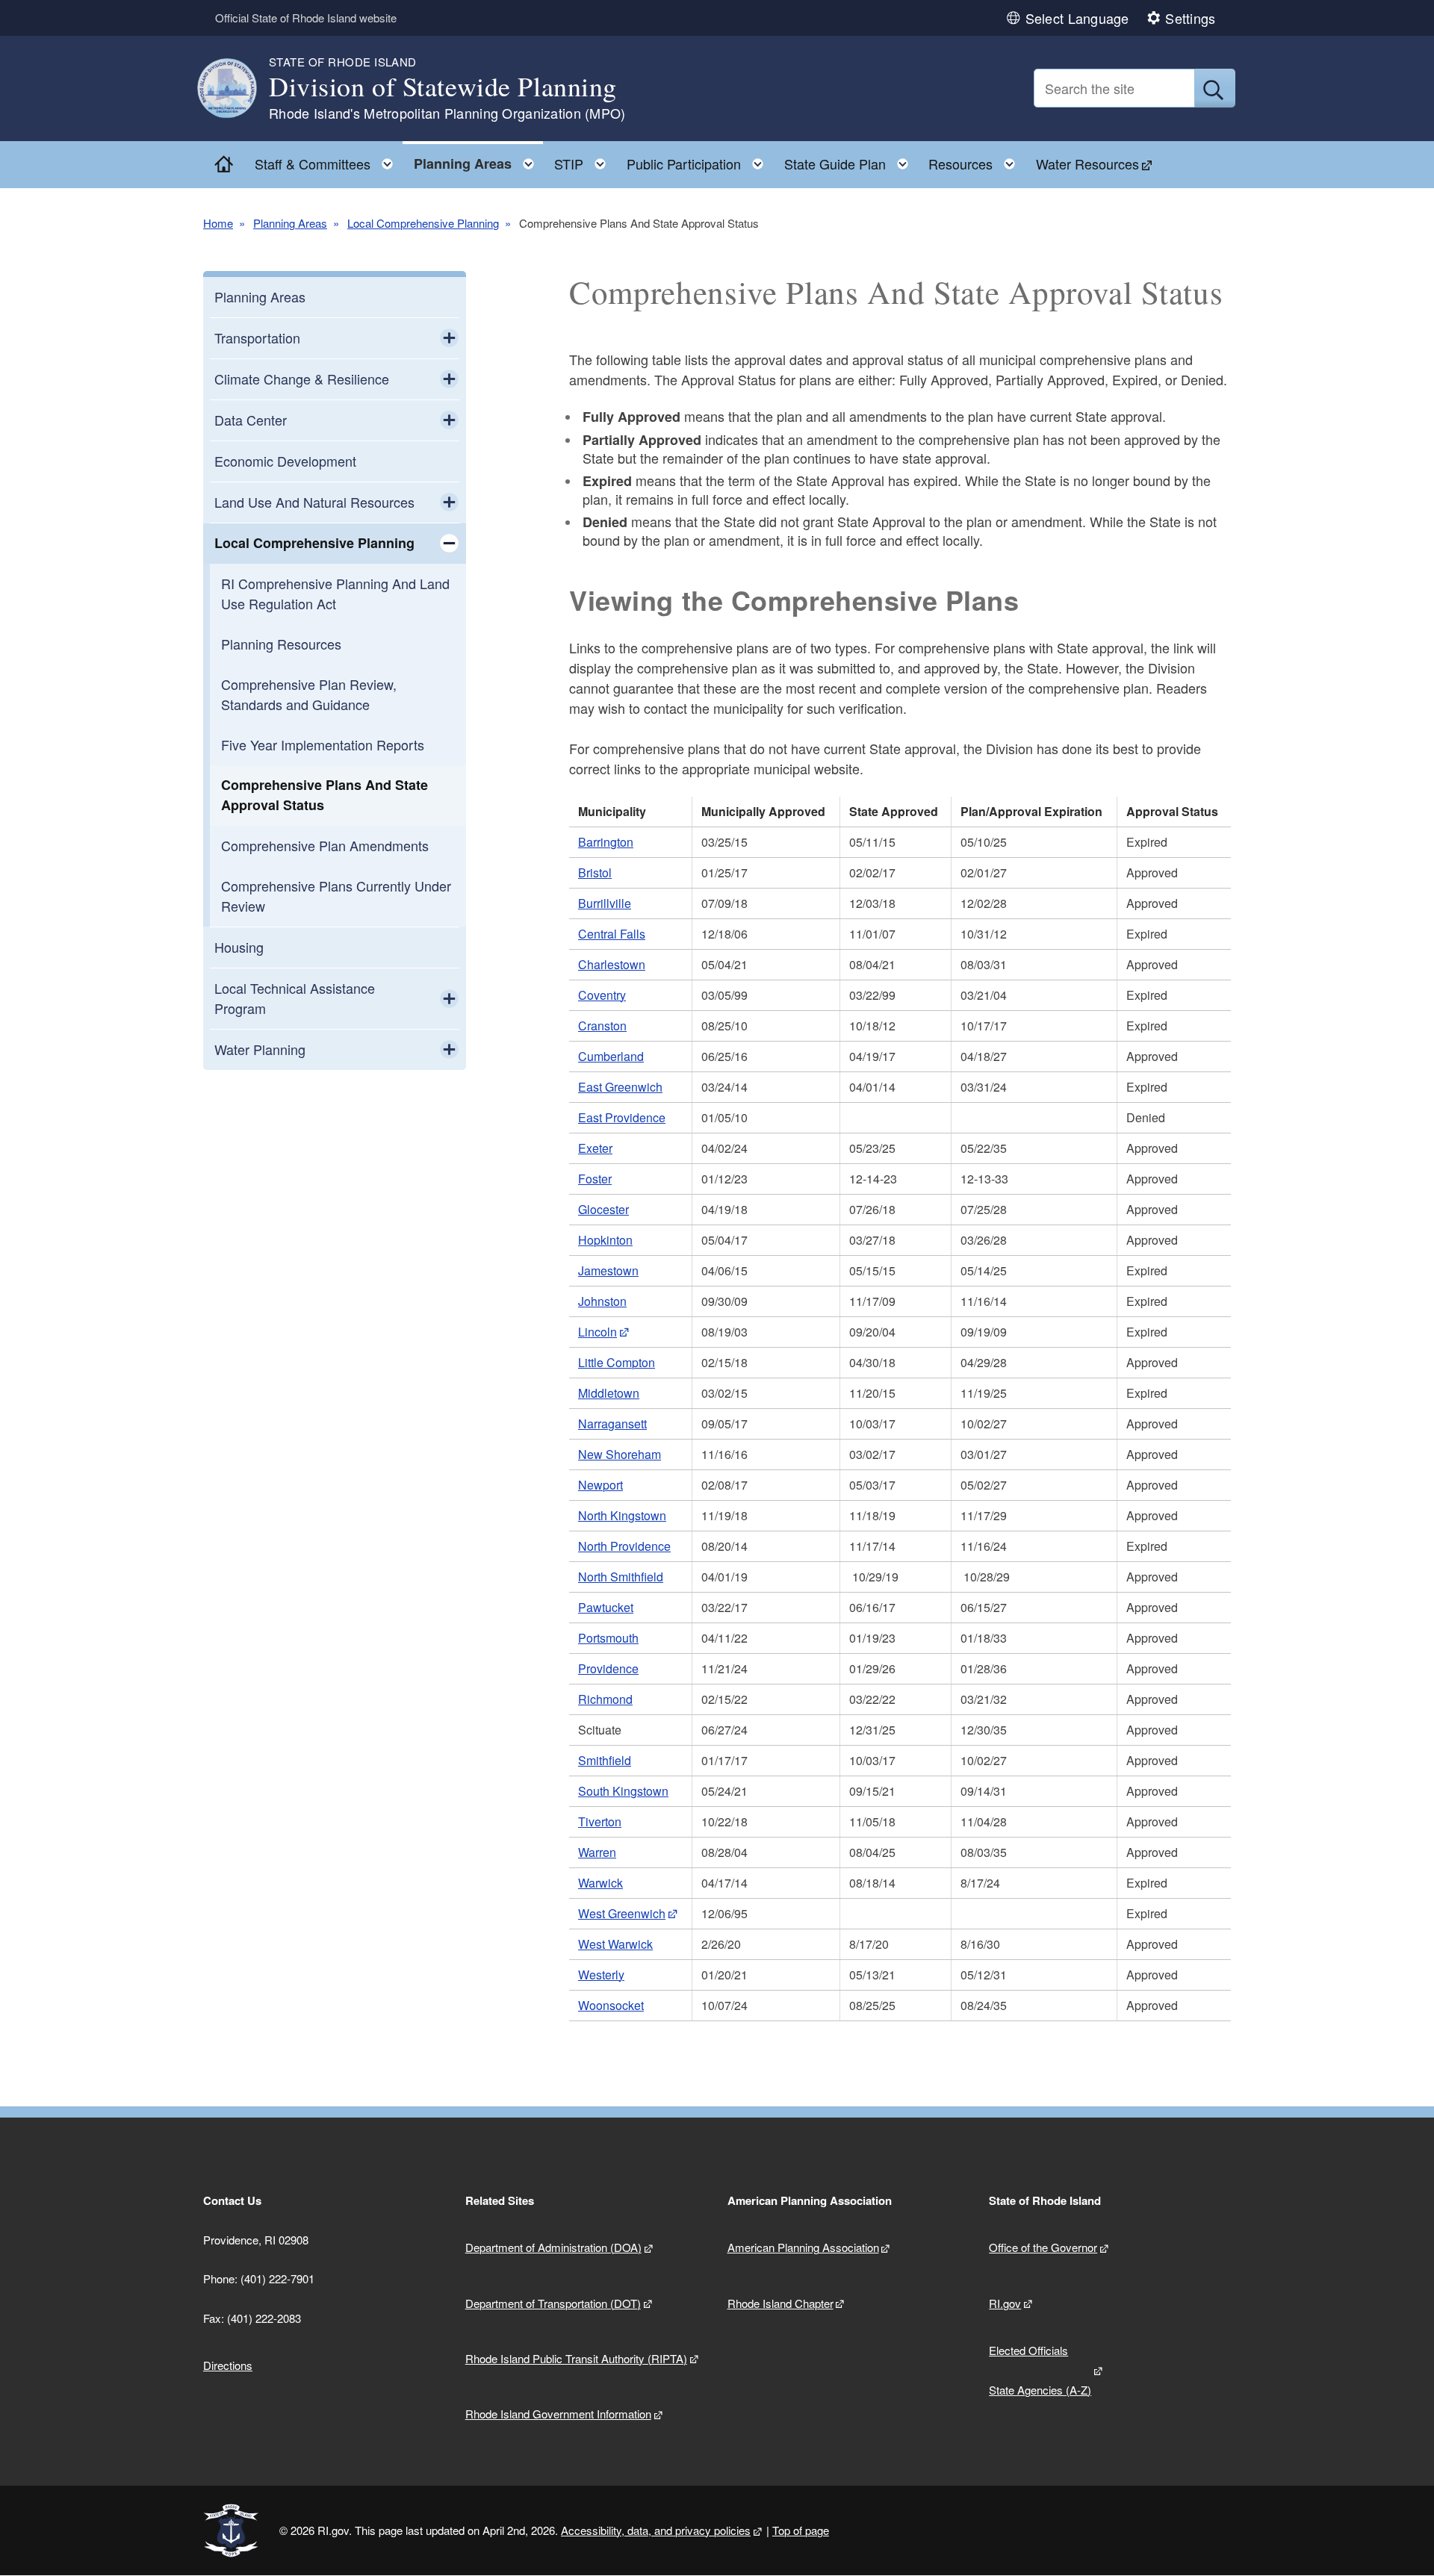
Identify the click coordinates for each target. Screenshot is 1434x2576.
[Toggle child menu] (449, 338)
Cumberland (611, 1056)
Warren (597, 1852)
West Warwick (615, 1944)
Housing (239, 947)
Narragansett (612, 1424)
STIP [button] (584, 160)
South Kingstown (623, 1791)
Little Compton (617, 1362)
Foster (595, 1179)
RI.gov (1005, 2303)
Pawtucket (606, 1607)
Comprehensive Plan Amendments (325, 845)
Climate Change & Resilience (302, 379)
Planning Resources (281, 644)
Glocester (603, 1209)
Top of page (801, 2530)
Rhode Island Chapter (780, 2303)
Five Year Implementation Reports (323, 744)
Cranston (602, 1026)
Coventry (602, 995)
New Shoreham (620, 1454)
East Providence (622, 1117)
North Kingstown (622, 1515)
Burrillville (605, 903)
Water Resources (1087, 164)
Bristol (595, 872)
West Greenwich (622, 1913)
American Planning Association (803, 2247)
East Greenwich (620, 1087)
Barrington (606, 842)
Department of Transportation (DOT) (553, 2303)
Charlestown (612, 964)
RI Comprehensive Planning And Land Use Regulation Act (335, 593)
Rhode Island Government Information (558, 2414)
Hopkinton (605, 1240)
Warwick (600, 1883)
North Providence (624, 1546)
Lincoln (597, 1332)
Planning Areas (290, 223)
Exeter (595, 1148)
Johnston (602, 1301)
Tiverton (600, 1821)
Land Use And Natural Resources (314, 502)
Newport (600, 1485)
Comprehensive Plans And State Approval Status (325, 795)
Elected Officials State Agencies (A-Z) (1040, 2370)
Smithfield (605, 1760)
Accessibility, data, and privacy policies (656, 2530)
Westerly (601, 1975)
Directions (228, 2365)
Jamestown (608, 1270)
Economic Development (285, 461)
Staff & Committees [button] (328, 160)
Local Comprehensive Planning (423, 223)
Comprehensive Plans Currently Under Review (336, 896)
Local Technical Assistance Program (295, 998)
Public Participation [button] (699, 160)
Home (218, 223)
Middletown (609, 1393)
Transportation (257, 337)
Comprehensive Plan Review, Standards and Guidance (309, 694)
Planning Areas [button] (478, 160)
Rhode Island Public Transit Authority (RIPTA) (576, 2358)
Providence (608, 1668)
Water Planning (260, 1049)
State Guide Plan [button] (851, 160)
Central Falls (612, 934)
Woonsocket (611, 2005)
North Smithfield (621, 1577)
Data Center (251, 420)
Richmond (605, 1699)
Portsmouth (608, 1638)
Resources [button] (976, 160)
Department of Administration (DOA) (553, 2247)
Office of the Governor (1043, 2247)
